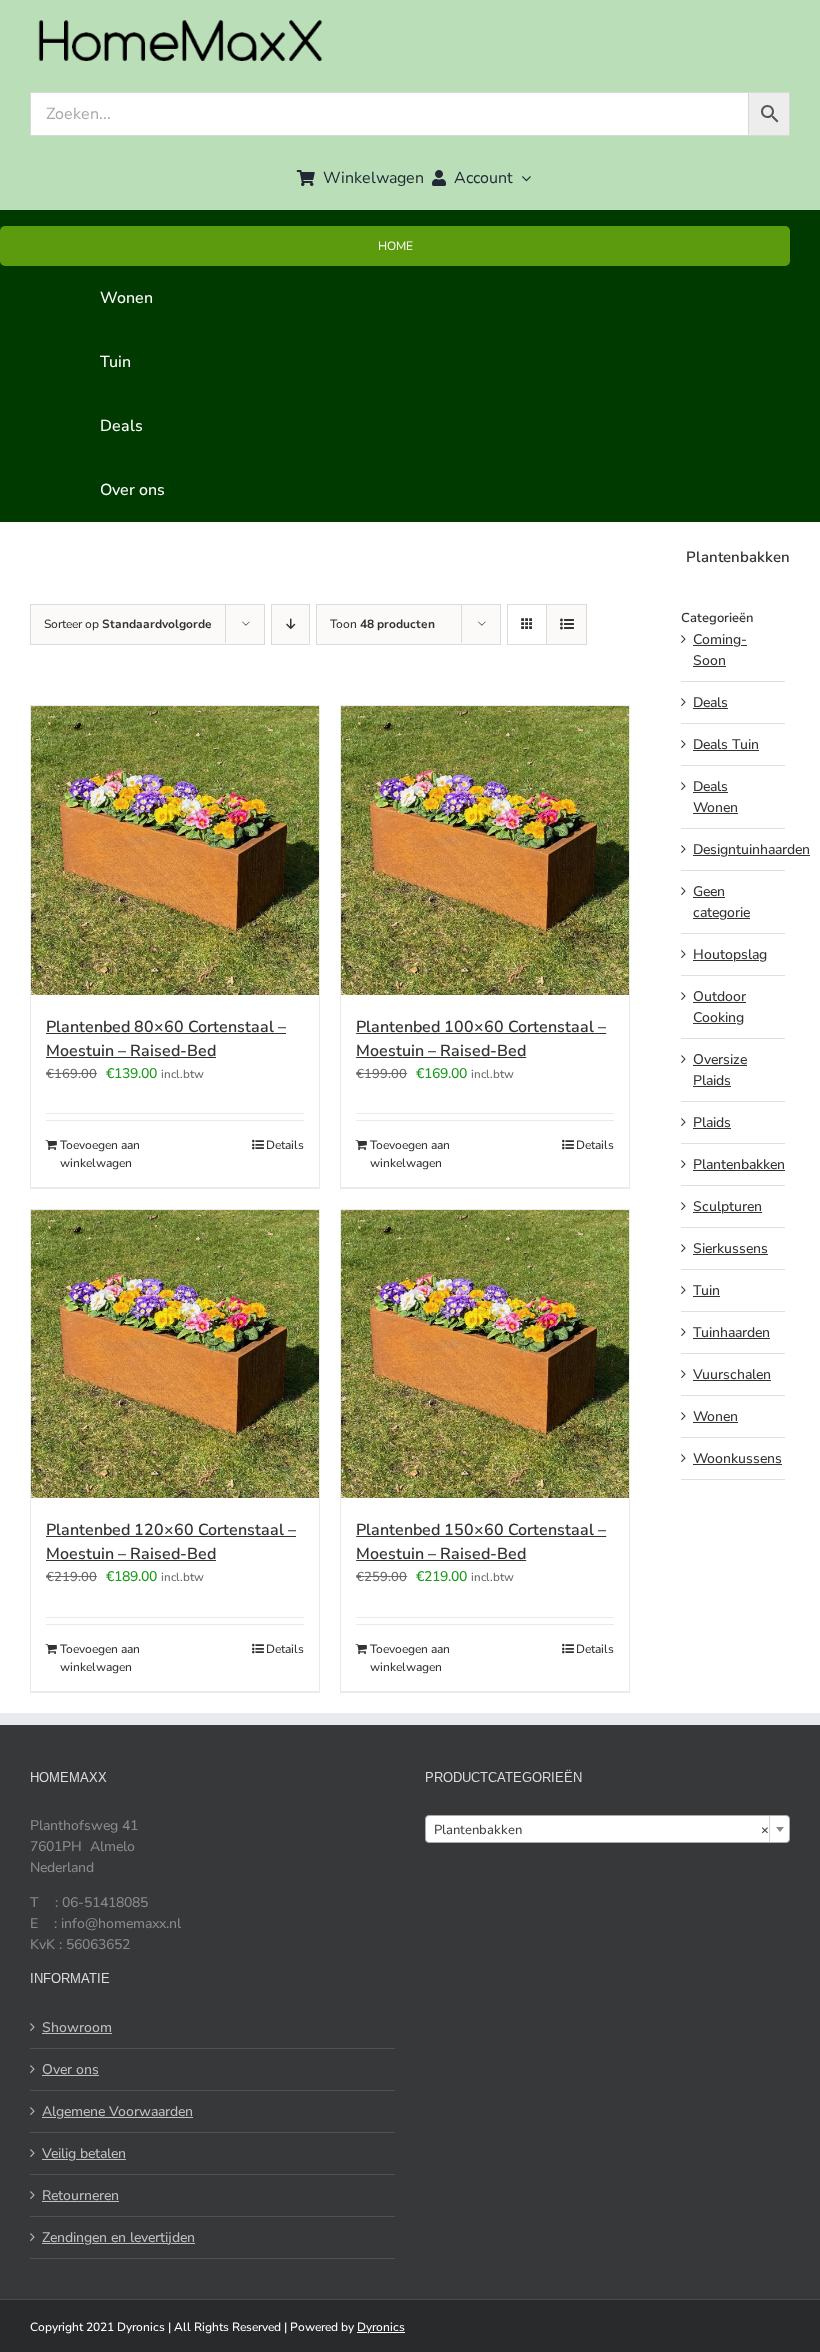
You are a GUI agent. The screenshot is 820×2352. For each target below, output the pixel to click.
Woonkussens (737, 1458)
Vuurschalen (732, 1374)
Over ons (70, 2069)
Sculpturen (727, 1206)
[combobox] (607, 1829)
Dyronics (381, 2327)
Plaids (712, 1122)
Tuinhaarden (731, 1332)
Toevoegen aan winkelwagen (100, 1154)
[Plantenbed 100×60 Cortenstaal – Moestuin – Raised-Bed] (485, 850)
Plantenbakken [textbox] (601, 1830)
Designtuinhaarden (751, 849)
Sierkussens (730, 1248)
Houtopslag (730, 954)
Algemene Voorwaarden (117, 2111)
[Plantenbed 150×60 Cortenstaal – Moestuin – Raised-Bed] (485, 1354)
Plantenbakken (739, 1164)
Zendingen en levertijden (118, 2237)
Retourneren (80, 2195)
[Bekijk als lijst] (566, 624)
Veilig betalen (84, 2153)
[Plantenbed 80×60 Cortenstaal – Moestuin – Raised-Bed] (175, 850)
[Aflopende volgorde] (290, 624)
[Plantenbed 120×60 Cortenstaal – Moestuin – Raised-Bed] (175, 1354)
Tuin (706, 1290)
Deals (710, 702)
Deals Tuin (726, 744)
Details (285, 1145)
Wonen (715, 1416)
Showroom (77, 2027)
